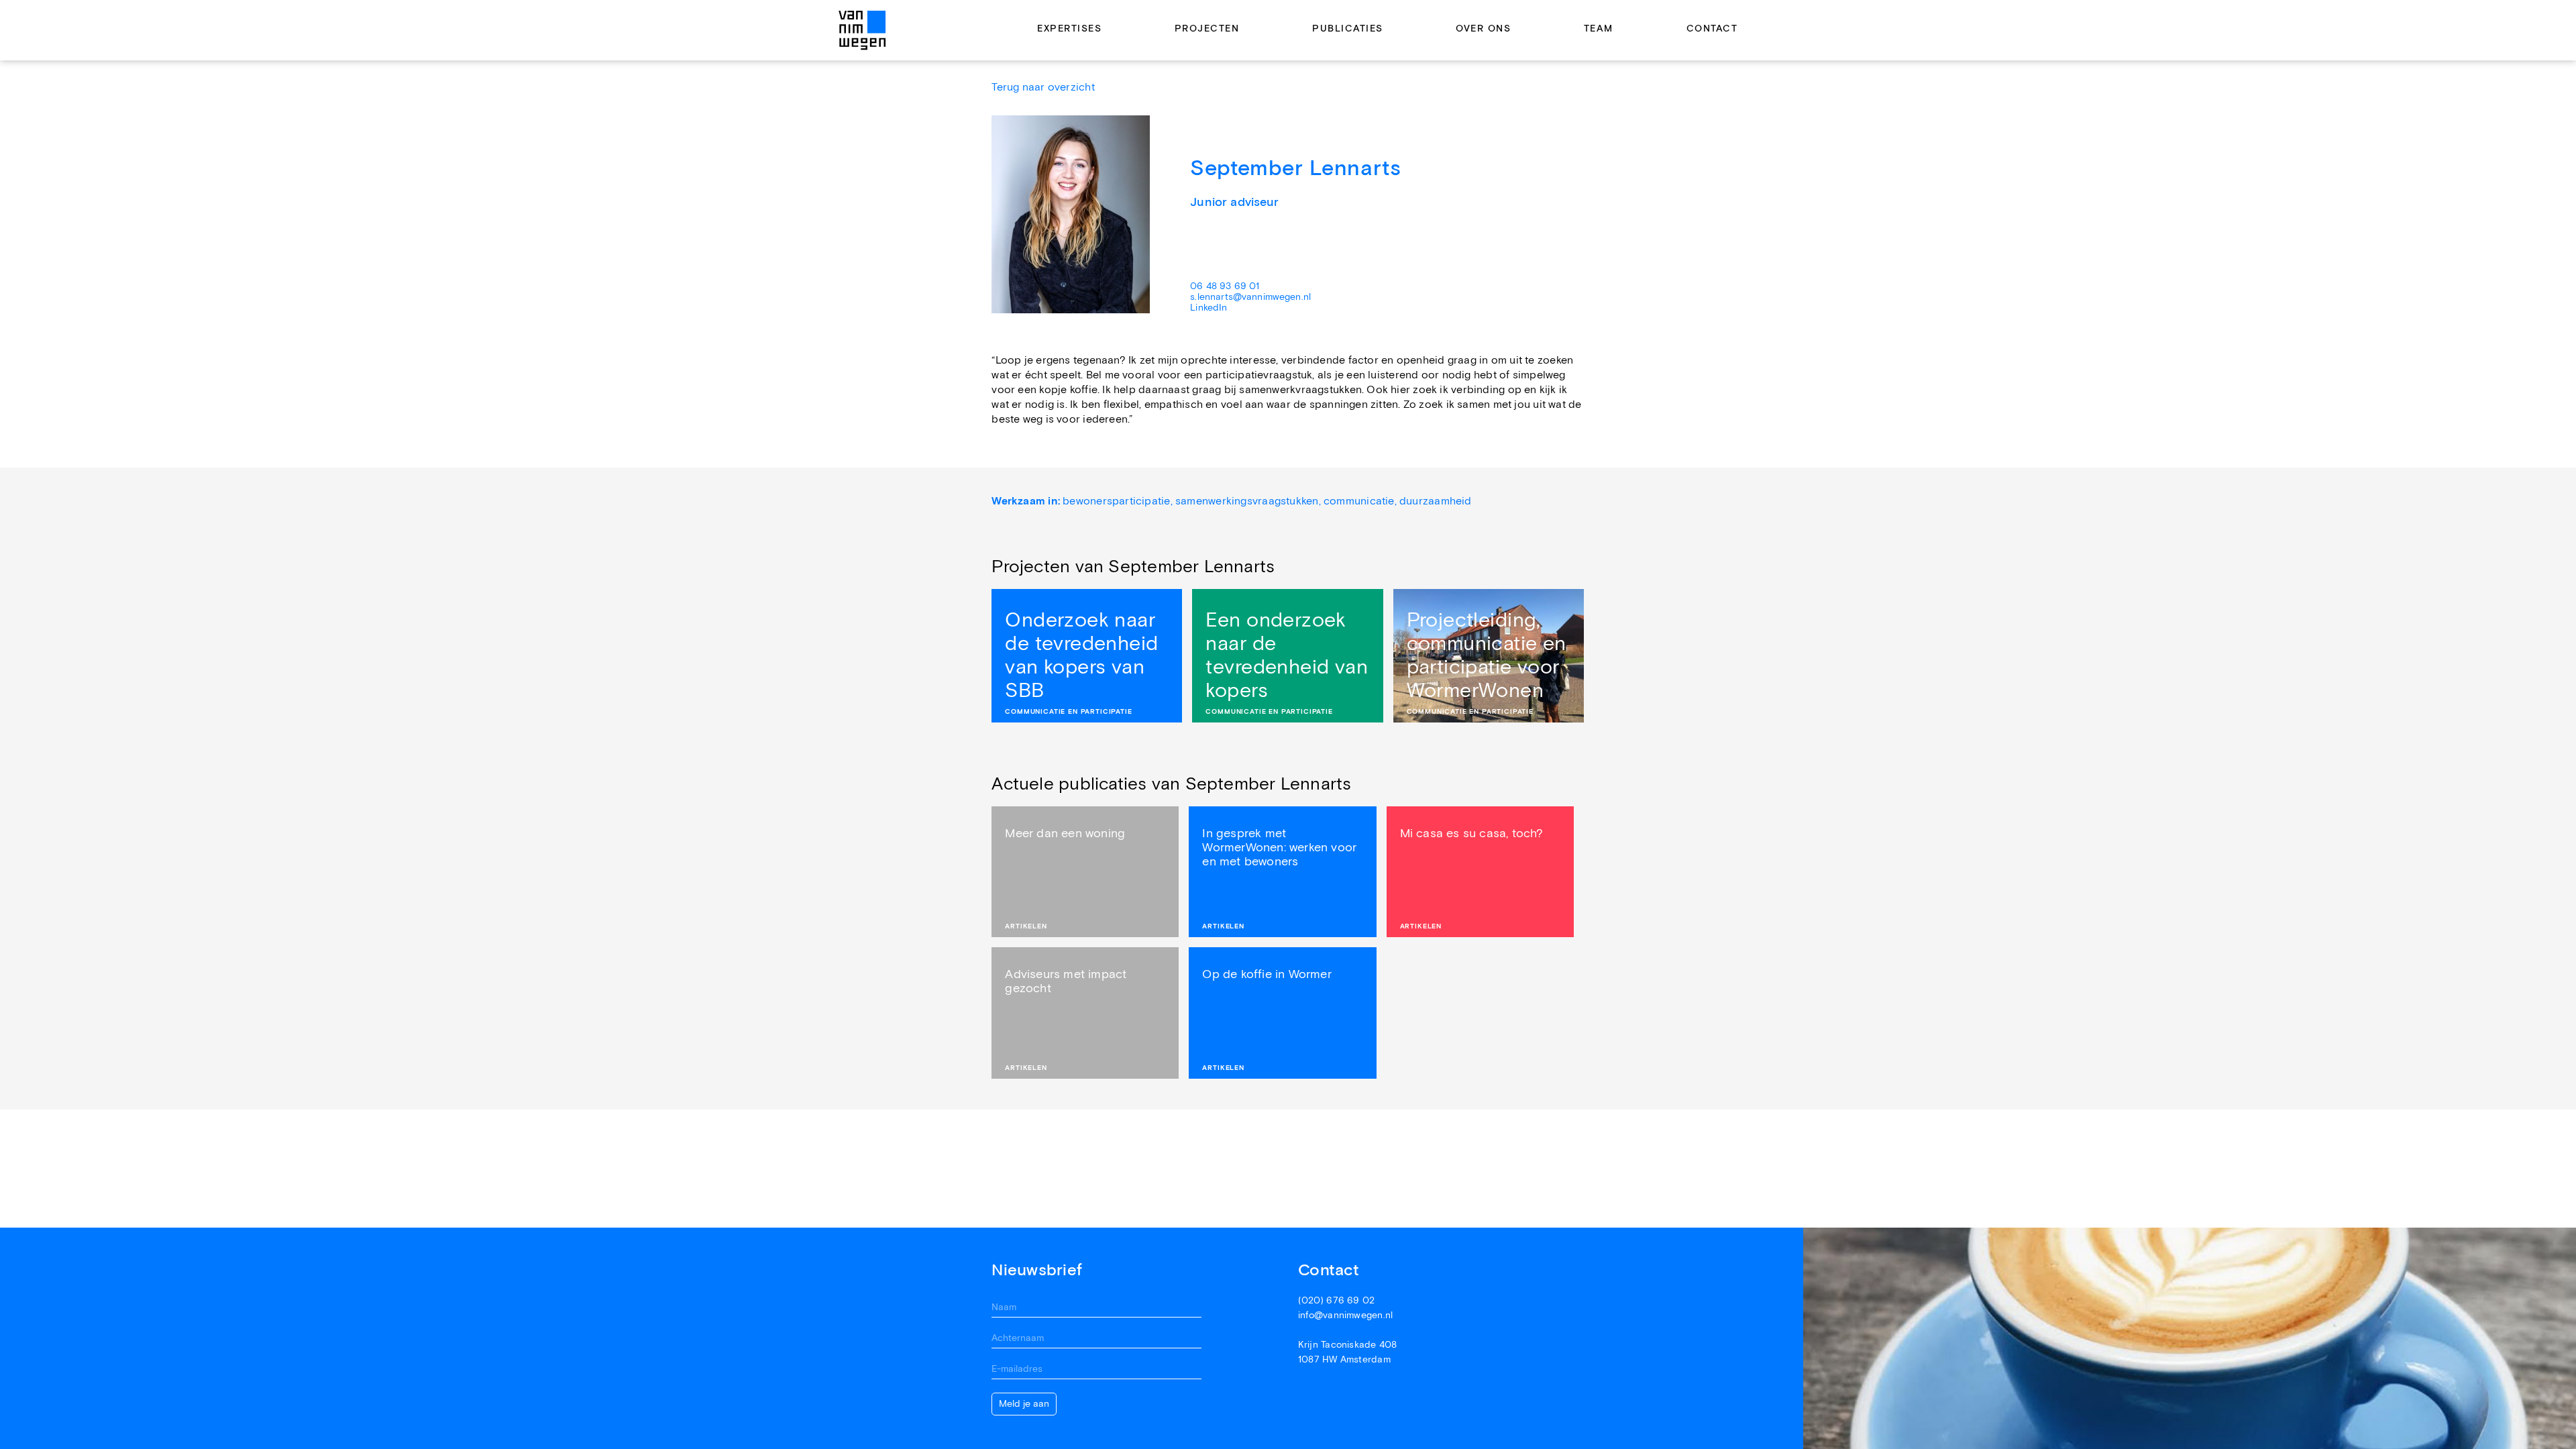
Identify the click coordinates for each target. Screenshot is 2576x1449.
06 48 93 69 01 (1225, 286)
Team (1599, 29)
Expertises (1069, 29)
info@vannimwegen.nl (1345, 1316)
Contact (1712, 29)
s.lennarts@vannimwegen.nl (1250, 297)
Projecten (1207, 29)
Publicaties (1348, 29)
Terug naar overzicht (1043, 88)
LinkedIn (1209, 308)
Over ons (1483, 29)
